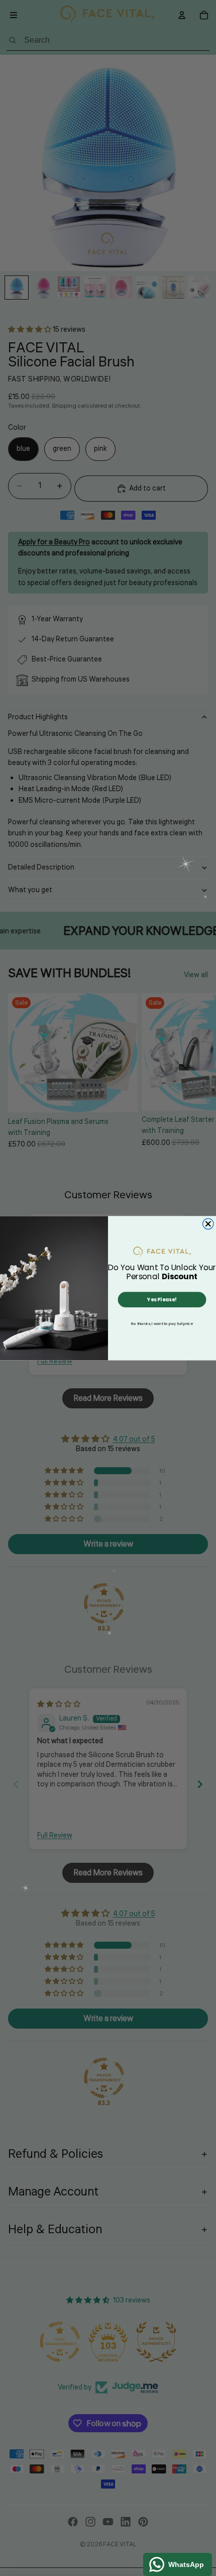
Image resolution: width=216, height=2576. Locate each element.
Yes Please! (162, 1299)
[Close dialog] (208, 1224)
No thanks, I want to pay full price (162, 1323)
